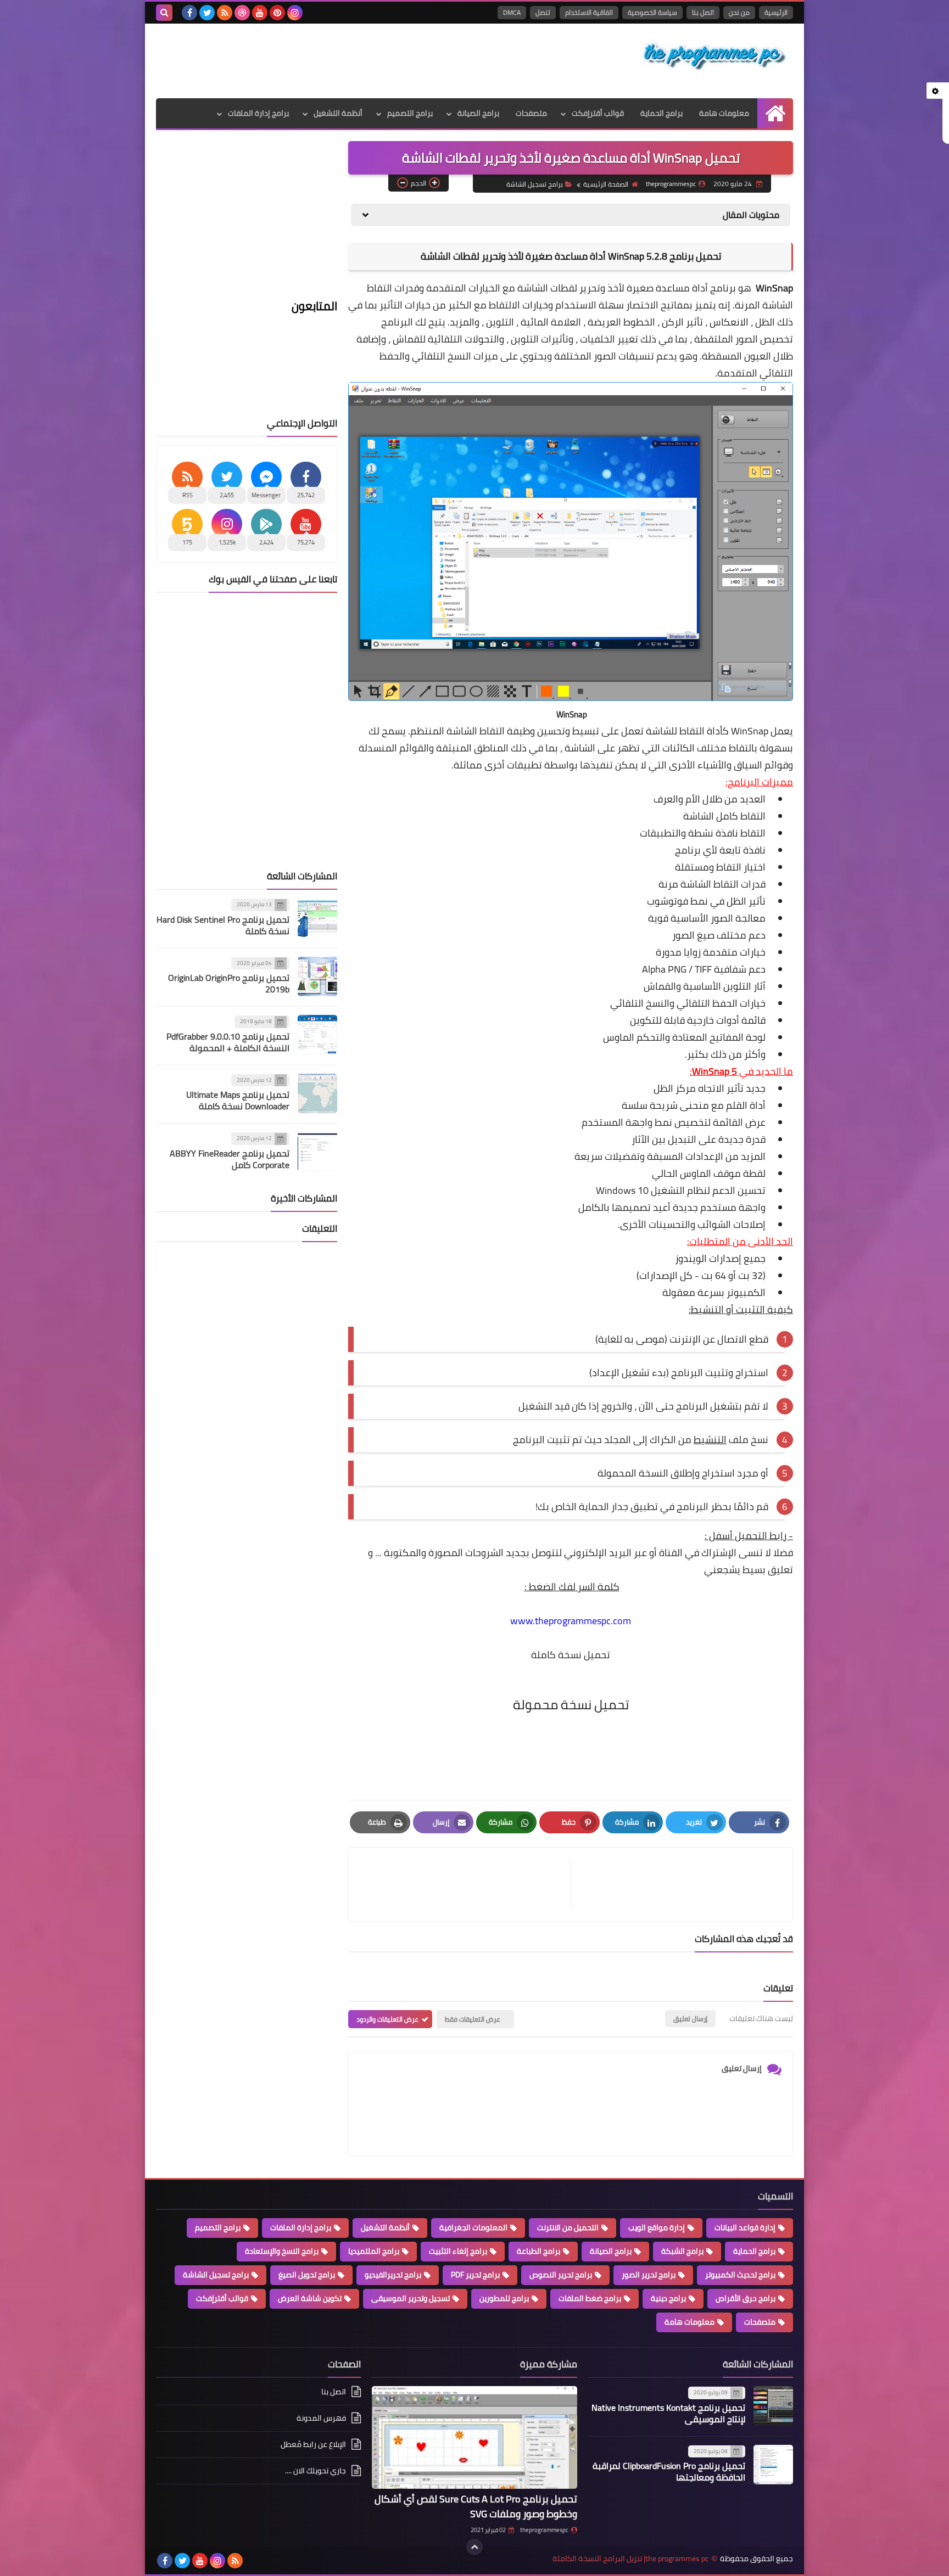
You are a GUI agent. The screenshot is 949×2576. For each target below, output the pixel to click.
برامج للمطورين (504, 2298)
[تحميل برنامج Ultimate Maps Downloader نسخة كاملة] (317, 1093)
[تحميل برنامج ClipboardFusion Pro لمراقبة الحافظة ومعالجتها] (773, 2465)
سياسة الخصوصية (652, 12)
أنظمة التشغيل (338, 113)
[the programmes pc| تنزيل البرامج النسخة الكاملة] (713, 56)
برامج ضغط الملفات (590, 2298)
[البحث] (164, 13)
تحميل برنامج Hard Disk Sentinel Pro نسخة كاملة (223, 925)
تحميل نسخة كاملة (571, 1655)
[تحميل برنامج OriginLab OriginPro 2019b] (317, 976)
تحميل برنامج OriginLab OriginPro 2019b (229, 983)
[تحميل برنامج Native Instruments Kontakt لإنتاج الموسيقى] (773, 2406)
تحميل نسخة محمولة (571, 1705)
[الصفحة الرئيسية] (775, 113)
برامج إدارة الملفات (258, 113)
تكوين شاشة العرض (310, 2298)
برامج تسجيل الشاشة (535, 184)
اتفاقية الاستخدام (589, 12)
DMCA (512, 12)
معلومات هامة (724, 113)
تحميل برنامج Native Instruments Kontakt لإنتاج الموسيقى (668, 2413)
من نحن (739, 12)
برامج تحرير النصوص (561, 2275)
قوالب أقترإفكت (598, 113)
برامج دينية (668, 2298)
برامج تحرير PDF (475, 2275)
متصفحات (531, 113)
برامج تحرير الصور (649, 2275)
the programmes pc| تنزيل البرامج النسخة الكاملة (630, 2559)
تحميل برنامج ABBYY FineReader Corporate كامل (230, 1159)
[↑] (474, 2547)
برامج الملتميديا (374, 2251)
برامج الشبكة (682, 2251)
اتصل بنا (703, 12)
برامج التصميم (410, 113)
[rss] (225, 13)
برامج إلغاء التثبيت (458, 2251)
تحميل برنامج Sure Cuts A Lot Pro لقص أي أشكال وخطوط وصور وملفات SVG (476, 2506)
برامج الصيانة (478, 113)
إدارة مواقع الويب (657, 2227)
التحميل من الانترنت (568, 2227)
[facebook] (189, 13)
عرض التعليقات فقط (473, 2019)
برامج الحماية (661, 113)
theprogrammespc (544, 2530)
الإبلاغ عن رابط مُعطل (313, 2444)
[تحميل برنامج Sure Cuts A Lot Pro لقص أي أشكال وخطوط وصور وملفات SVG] (474, 2437)
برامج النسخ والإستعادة (282, 2251)
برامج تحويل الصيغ (307, 2275)
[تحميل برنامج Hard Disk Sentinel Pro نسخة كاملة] (317, 918)
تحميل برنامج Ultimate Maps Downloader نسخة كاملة (238, 1100)
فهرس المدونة (321, 2418)
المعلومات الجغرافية (473, 2227)
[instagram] (295, 13)
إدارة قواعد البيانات (745, 2227)
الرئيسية (776, 12)
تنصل (543, 12)
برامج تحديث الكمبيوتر (740, 2275)
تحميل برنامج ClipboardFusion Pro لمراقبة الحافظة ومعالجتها (669, 2471)
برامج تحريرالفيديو (393, 2275)
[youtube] (260, 13)
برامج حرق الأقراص (746, 2298)
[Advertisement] (356, 59)
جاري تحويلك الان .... (316, 2471)
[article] (465, 1885)
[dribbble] (242, 13)
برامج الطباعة (538, 2251)
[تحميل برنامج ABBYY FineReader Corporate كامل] (317, 1152)
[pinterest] (277, 13)
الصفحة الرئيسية (606, 184)
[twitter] (207, 13)
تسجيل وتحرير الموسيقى (411, 2298)
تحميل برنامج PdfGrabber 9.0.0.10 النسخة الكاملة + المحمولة (228, 1042)
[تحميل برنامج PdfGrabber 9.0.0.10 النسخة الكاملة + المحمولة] (317, 1035)
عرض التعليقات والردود (387, 2019)
